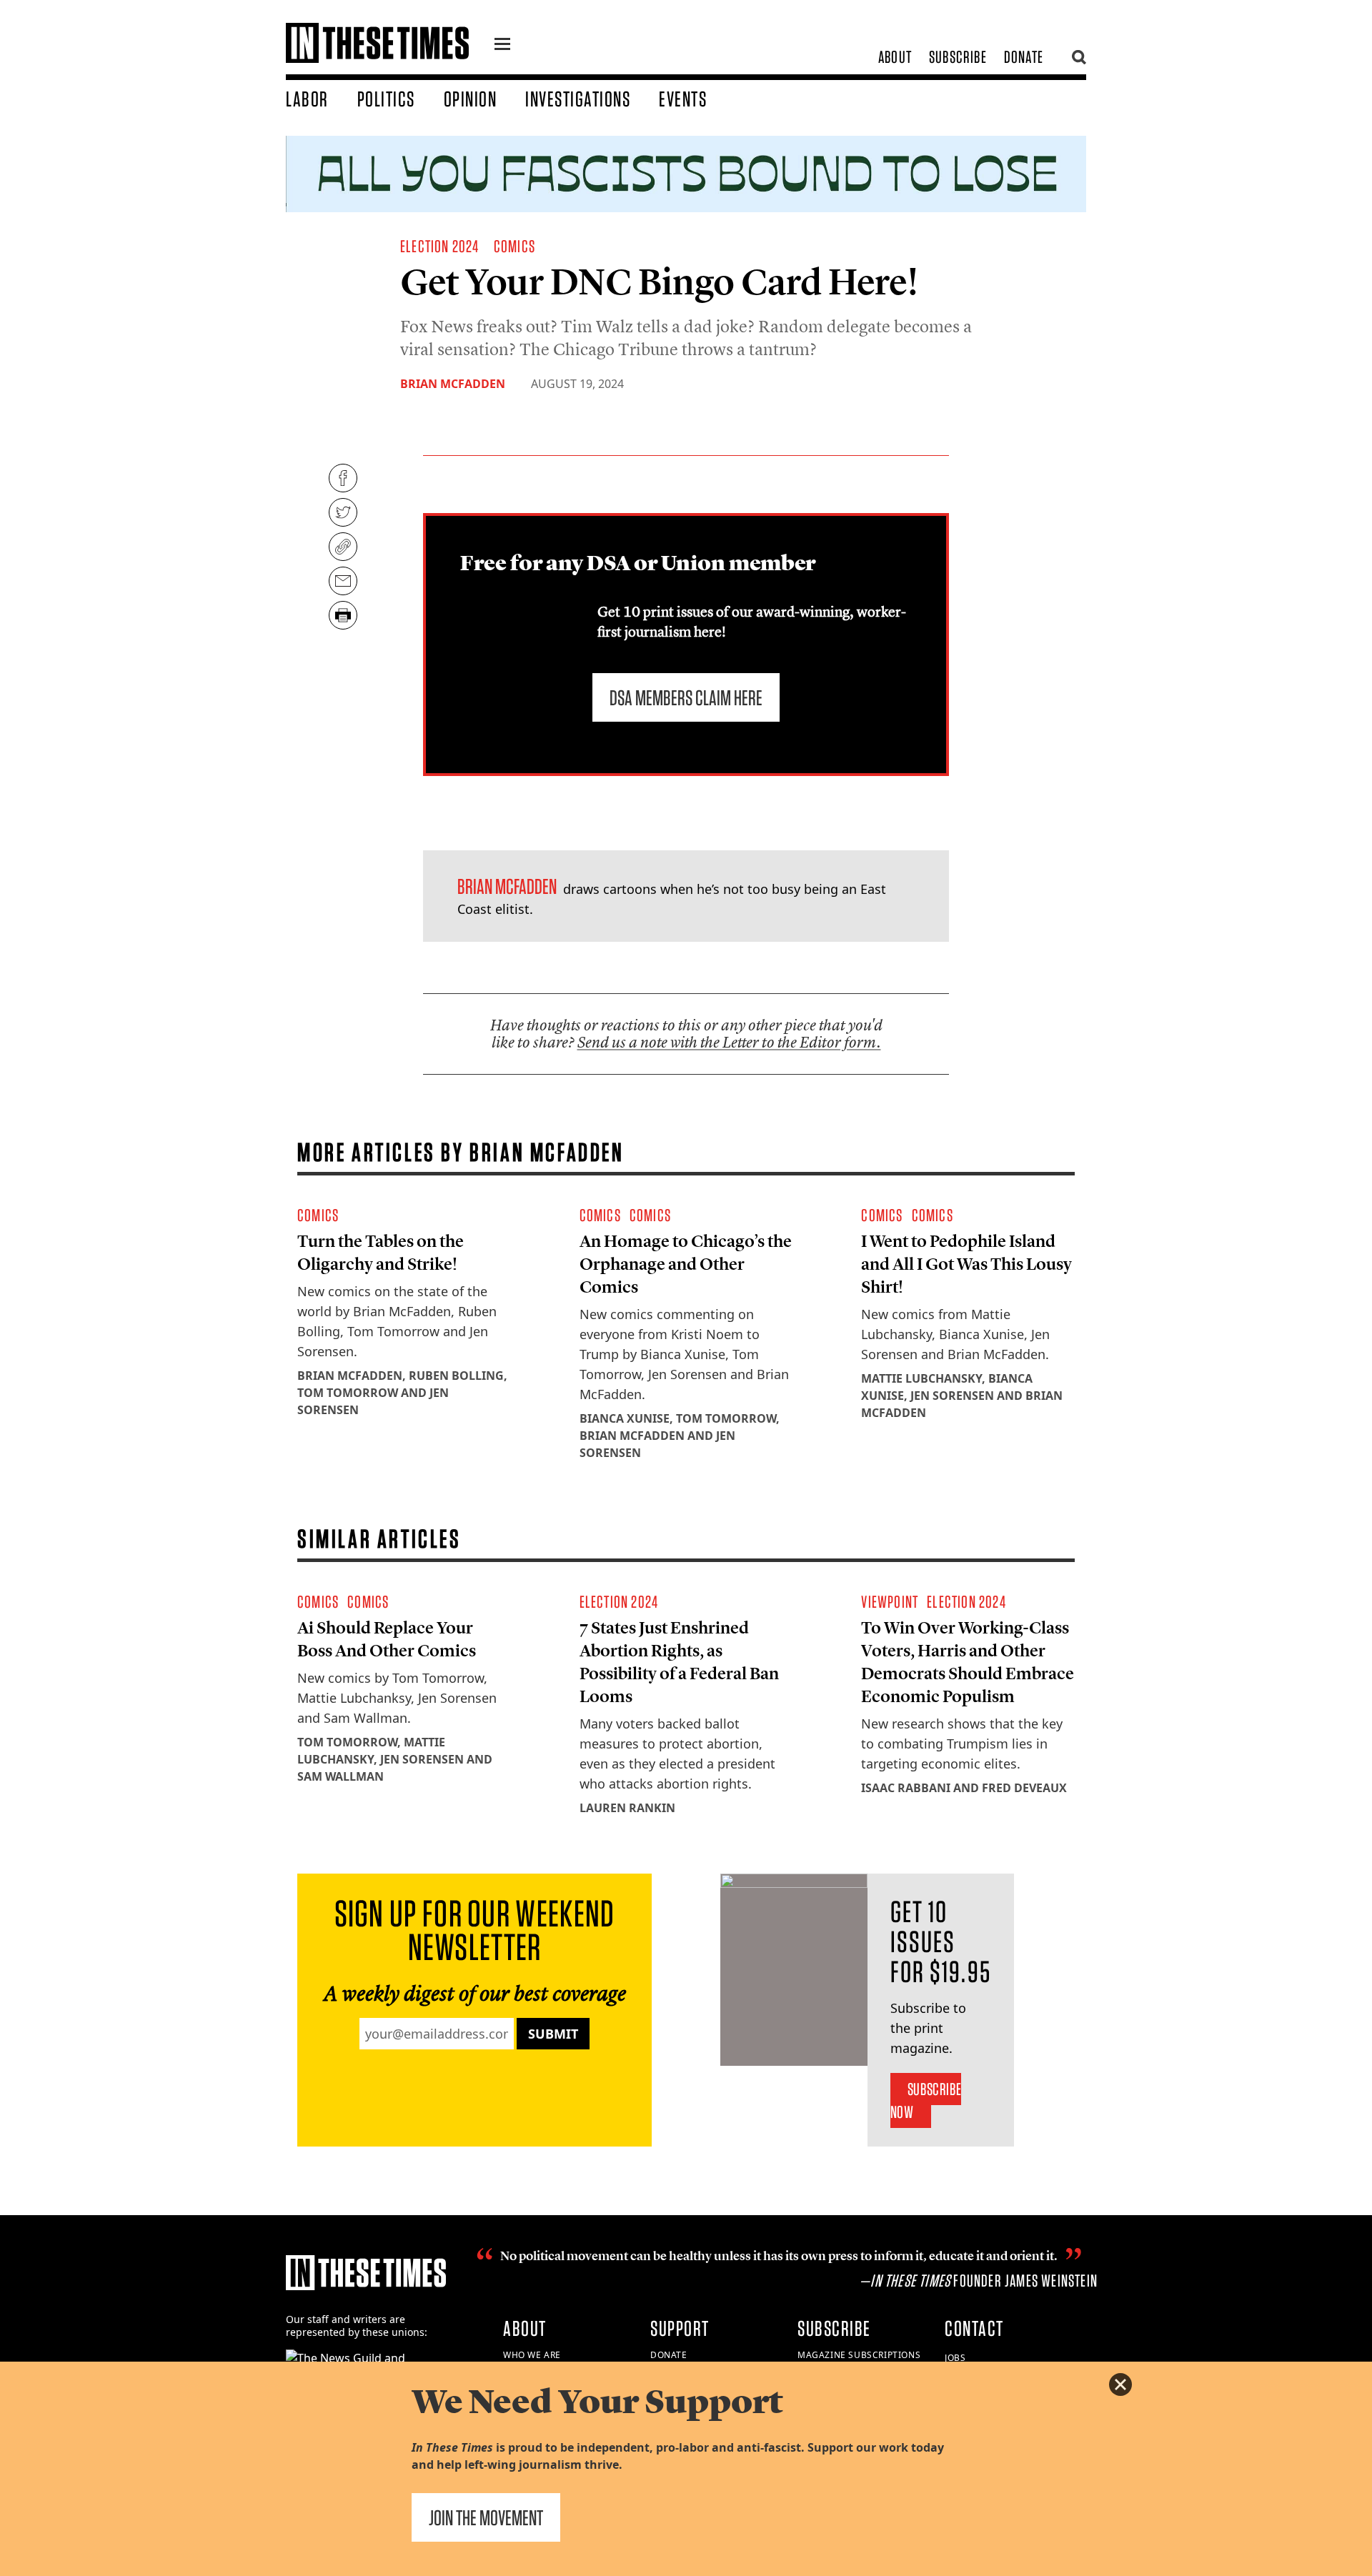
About (895, 57)
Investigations (578, 99)
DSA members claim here (686, 697)
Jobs (955, 2358)
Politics (386, 99)
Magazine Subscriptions (859, 2355)
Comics (514, 246)
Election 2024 (440, 246)
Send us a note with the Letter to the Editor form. (729, 1042)
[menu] (502, 46)
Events (683, 99)
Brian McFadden (453, 384)
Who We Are (532, 2355)
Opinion (471, 99)
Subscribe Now (926, 2100)
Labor (307, 99)
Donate (1024, 57)
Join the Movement (486, 2517)
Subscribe (958, 57)
